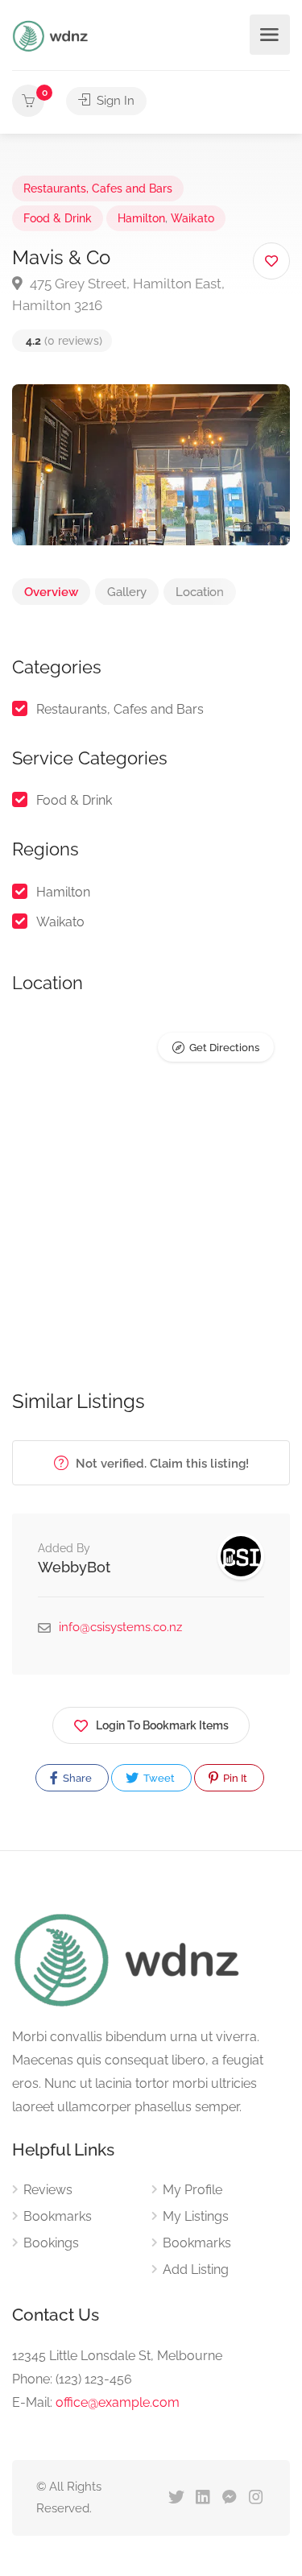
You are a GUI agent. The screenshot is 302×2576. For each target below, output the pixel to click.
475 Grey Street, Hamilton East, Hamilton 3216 (118, 294)
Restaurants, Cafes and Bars (98, 188)
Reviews (48, 2190)
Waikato (192, 218)
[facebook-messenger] (229, 2498)
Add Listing (196, 2270)
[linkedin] (203, 2498)
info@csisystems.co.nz (120, 1627)
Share (76, 1778)
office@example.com (118, 2402)
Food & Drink (58, 218)
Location (200, 592)
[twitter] (176, 2498)
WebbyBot (74, 1567)
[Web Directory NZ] (52, 35)
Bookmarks (58, 2216)
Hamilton (141, 218)
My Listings (196, 2216)
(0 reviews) (64, 341)
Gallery (127, 592)
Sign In (114, 101)
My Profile (192, 2190)
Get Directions (224, 1048)
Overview (51, 592)
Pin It (234, 1778)
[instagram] (256, 2498)
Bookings (51, 2243)
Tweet (158, 1778)
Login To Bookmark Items (162, 1725)
